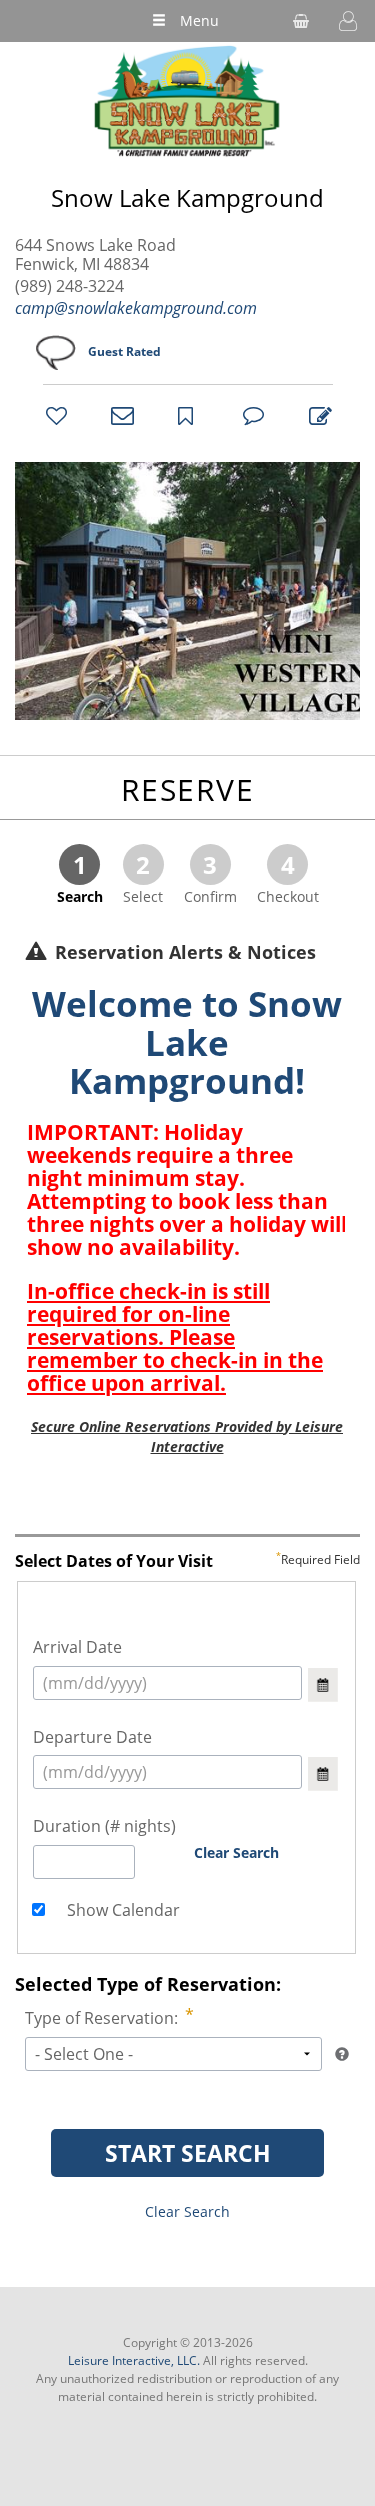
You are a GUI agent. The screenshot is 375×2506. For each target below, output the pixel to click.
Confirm (210, 877)
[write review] (317, 415)
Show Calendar (121, 1910)
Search (80, 877)
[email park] (119, 415)
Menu (199, 20)
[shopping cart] (301, 21)
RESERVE (188, 789)
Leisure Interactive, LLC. (134, 2360)
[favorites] (54, 415)
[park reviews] (251, 415)
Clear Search (236, 1852)
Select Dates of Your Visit (187, 1562)
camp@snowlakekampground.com (136, 308)
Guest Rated (124, 351)
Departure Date (92, 1737)
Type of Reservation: (101, 2018)
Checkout (288, 877)
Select (143, 877)
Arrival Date (77, 1647)
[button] (348, 21)
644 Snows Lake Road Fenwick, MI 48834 (95, 255)
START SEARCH (188, 2153)
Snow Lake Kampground (187, 198)
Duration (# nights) (104, 1826)
